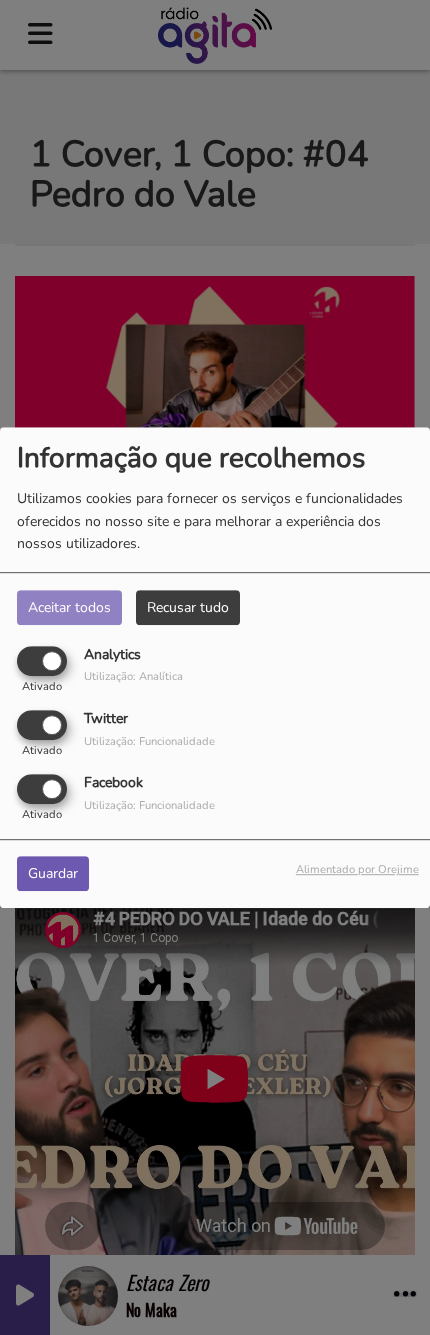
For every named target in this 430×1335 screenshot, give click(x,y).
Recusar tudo (188, 607)
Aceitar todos (69, 607)
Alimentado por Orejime (357, 870)
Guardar (53, 874)
